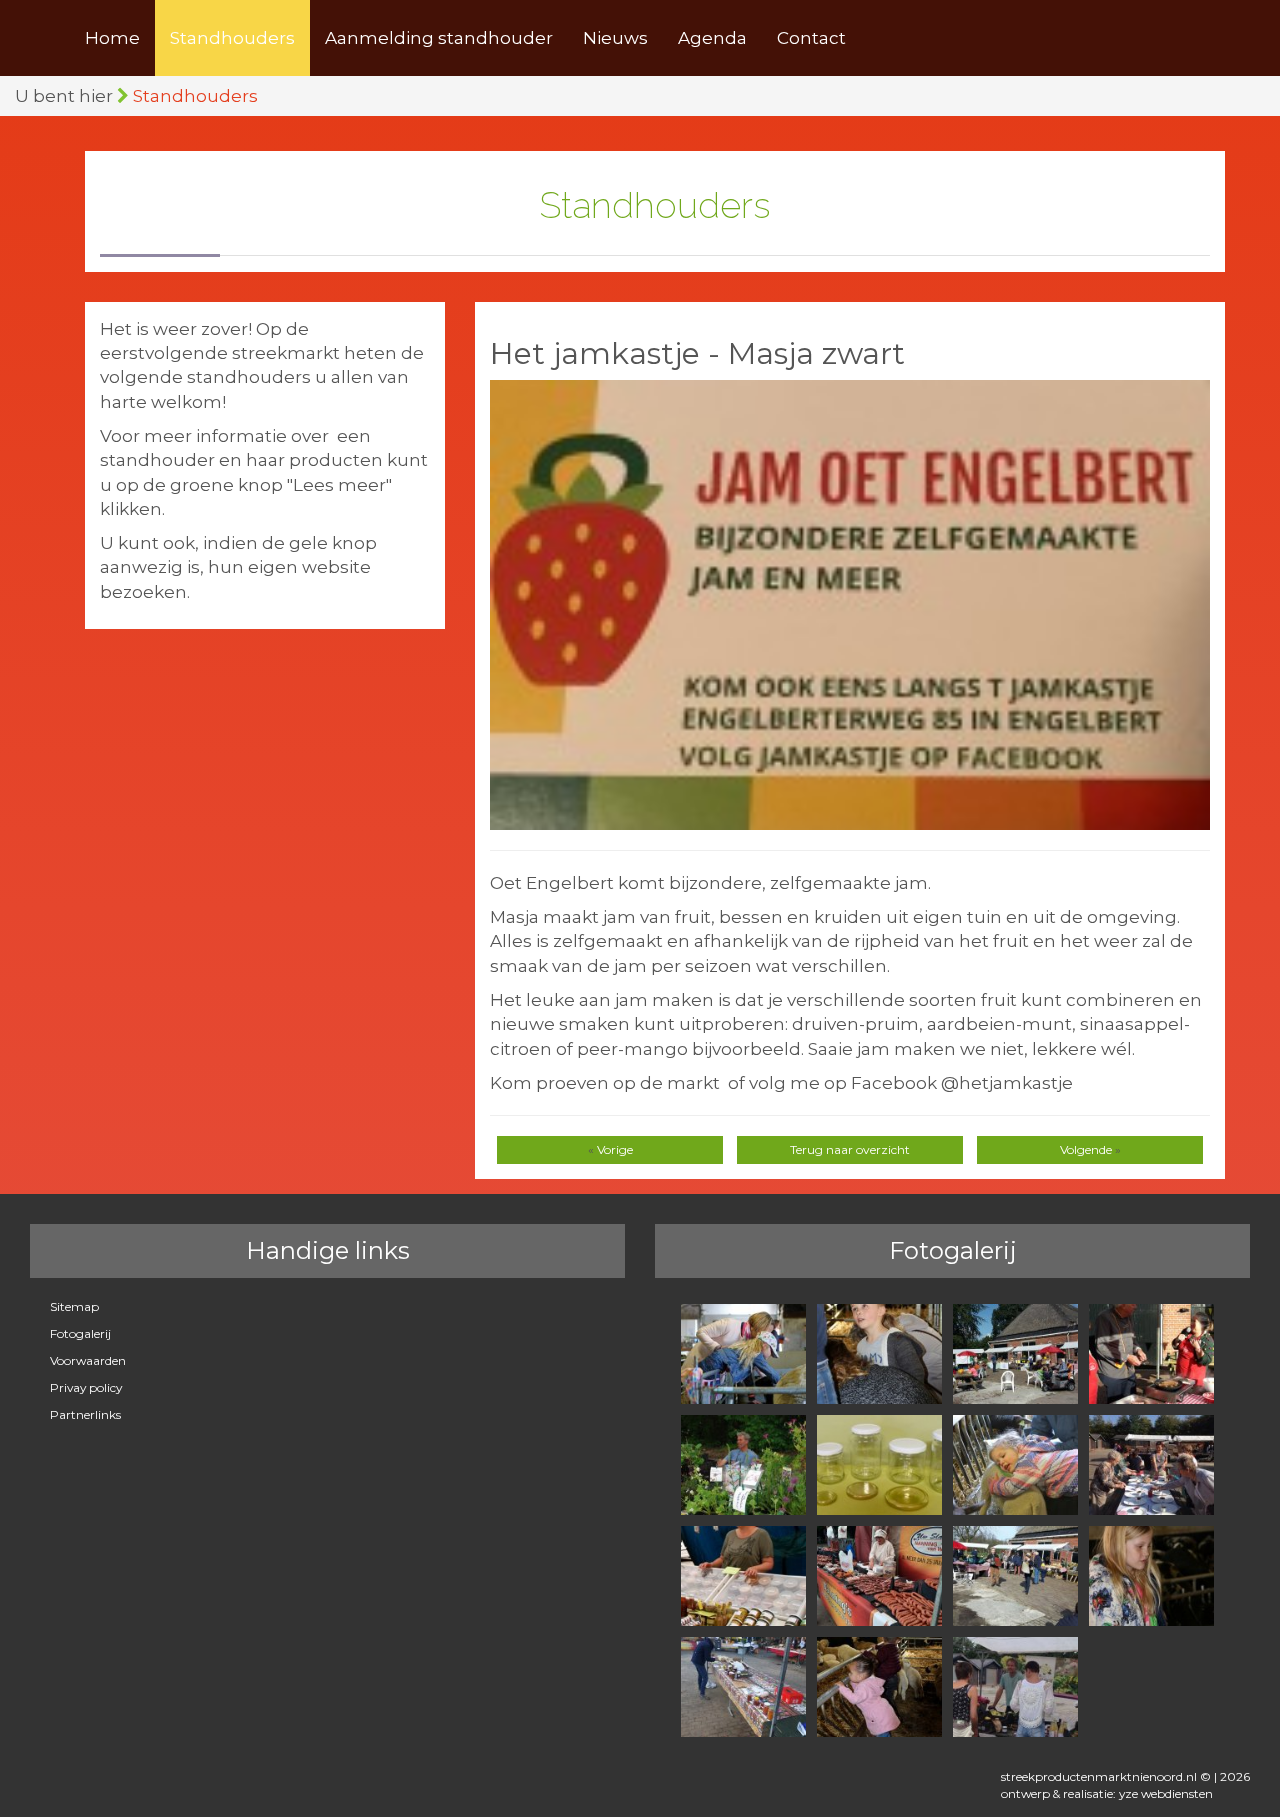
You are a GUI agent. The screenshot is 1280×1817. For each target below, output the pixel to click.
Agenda (712, 38)
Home (112, 38)
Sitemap (74, 1306)
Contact (811, 38)
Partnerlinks (85, 1414)
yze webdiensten (1166, 1793)
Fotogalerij (80, 1333)
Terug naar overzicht (850, 1149)
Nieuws (615, 38)
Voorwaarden (88, 1360)
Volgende (1086, 1149)
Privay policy (86, 1387)
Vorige (615, 1149)
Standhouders (232, 38)
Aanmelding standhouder (439, 38)
